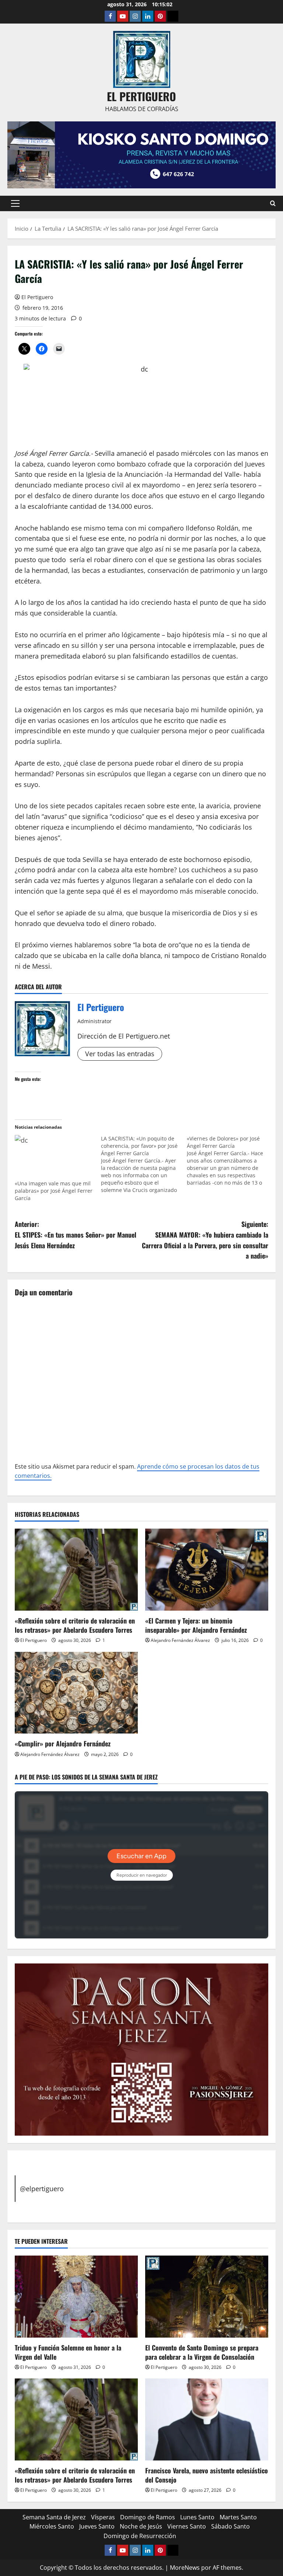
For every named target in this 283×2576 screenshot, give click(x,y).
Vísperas (103, 2517)
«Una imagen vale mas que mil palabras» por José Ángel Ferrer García (54, 1191)
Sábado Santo (230, 2526)
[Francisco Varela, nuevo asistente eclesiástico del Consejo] (207, 2419)
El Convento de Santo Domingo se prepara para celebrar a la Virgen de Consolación (202, 2352)
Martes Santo (238, 2517)
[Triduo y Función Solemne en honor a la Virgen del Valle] (76, 2297)
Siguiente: (205, 1240)
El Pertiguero (37, 297)
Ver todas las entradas (120, 1054)
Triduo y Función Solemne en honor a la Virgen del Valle (68, 2352)
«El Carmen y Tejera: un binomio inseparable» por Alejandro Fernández (196, 1625)
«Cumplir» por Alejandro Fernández (63, 1743)
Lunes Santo (197, 2517)
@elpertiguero (42, 2189)
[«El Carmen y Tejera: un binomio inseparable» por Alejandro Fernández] (207, 1570)
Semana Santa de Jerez (54, 2517)
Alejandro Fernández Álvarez (180, 1640)
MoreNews (185, 2568)
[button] (15, 203)
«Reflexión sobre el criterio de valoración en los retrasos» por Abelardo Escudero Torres (75, 1625)
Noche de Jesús (141, 2526)
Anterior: (76, 1235)
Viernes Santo (187, 2526)
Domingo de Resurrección (140, 2536)
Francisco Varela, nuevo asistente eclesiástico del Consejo (207, 2475)
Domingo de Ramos (148, 2517)
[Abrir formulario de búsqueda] (273, 203)
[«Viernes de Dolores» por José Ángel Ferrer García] (230, 1161)
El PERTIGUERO (141, 96)
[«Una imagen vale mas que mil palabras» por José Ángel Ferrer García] (54, 1157)
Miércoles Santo (52, 2526)
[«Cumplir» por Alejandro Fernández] (76, 1693)
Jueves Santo (97, 2526)
